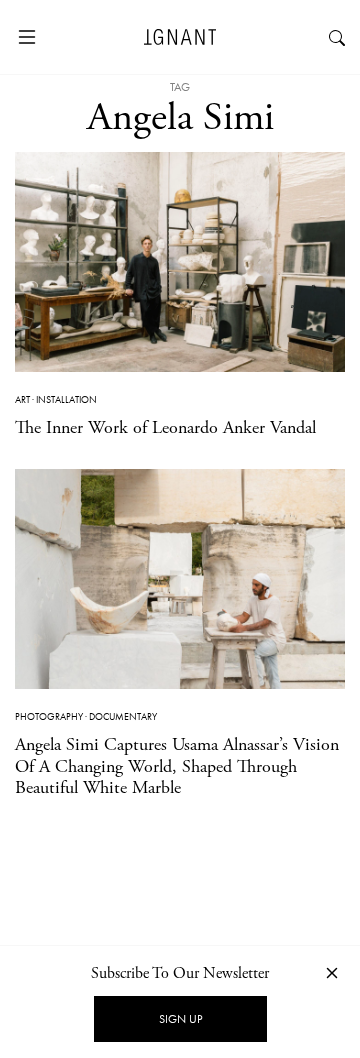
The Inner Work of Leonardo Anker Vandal (165, 427)
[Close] (332, 972)
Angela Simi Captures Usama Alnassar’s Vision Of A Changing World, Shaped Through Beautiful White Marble (177, 766)
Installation (66, 399)
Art (22, 399)
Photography (49, 716)
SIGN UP (180, 1019)
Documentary (123, 716)
